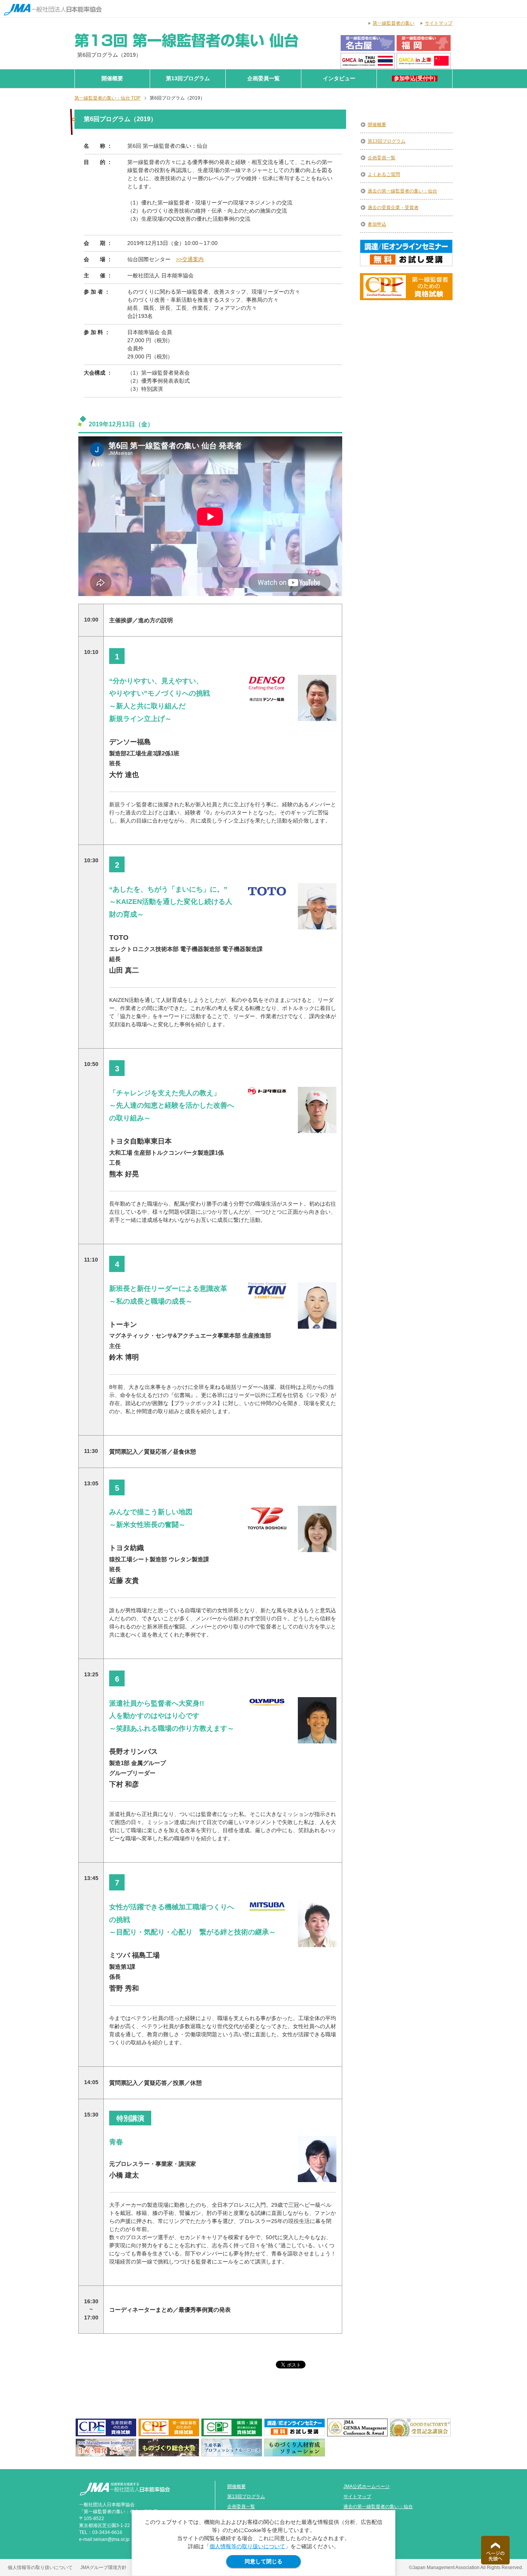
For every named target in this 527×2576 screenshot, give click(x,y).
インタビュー (339, 79)
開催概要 (112, 79)
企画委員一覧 (263, 79)
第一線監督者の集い (394, 23)
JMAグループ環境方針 (103, 2568)
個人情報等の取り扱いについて (247, 2546)
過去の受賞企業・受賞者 (393, 208)
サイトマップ (357, 2497)
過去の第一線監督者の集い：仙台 (402, 191)
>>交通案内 (190, 259)
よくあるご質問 (384, 174)
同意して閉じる (263, 2561)
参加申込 (377, 224)
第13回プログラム (188, 79)
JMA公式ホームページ (367, 2486)
